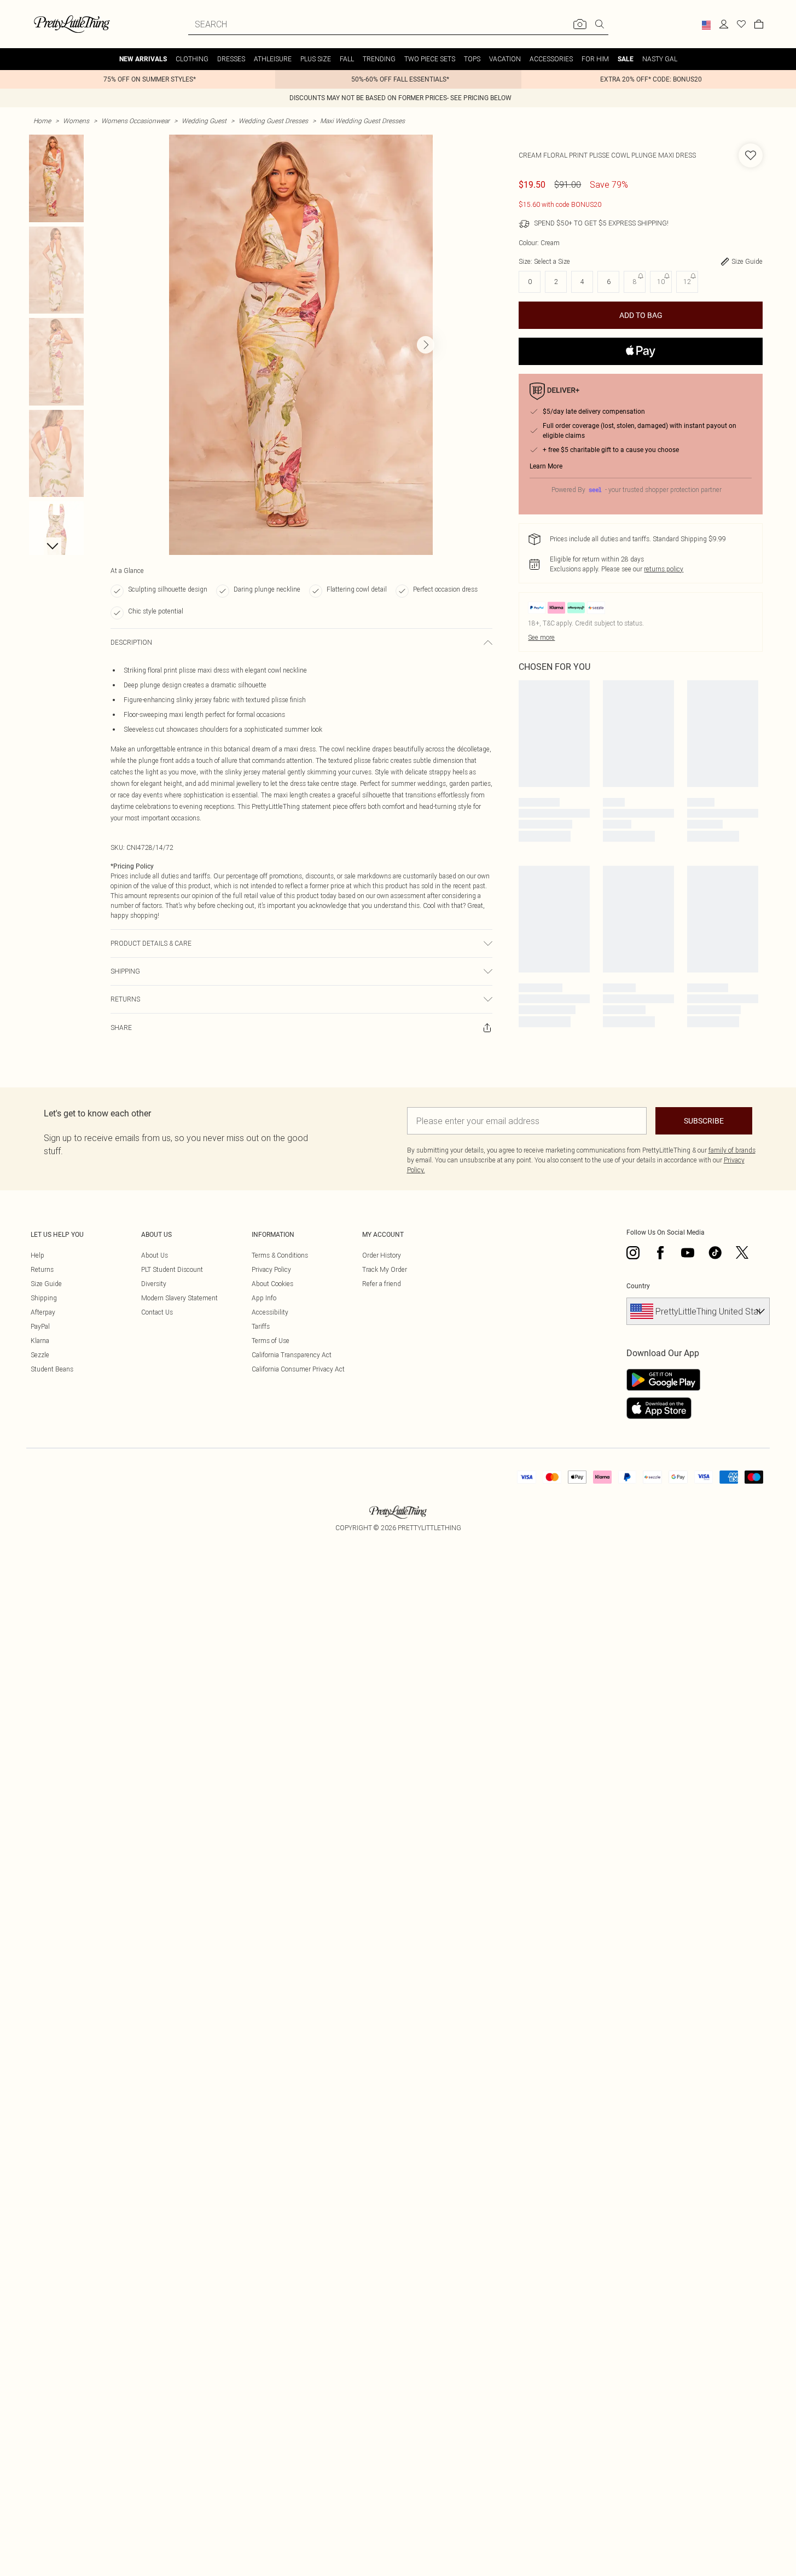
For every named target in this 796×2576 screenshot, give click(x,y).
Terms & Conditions (280, 1255)
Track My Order (385, 1269)
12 (687, 282)
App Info (264, 1298)
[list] (301, 345)
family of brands (732, 1150)
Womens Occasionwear (135, 121)
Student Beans (52, 1369)
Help (37, 1255)
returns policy (664, 569)
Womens (76, 121)
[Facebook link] (660, 1253)
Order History (382, 1255)
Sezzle (40, 1355)
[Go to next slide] (426, 345)
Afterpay (43, 1312)
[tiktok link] (715, 1253)
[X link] (742, 1253)
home (42, 121)
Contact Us (157, 1312)
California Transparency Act (292, 1355)
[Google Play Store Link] (663, 1380)
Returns (42, 1269)
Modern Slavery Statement (179, 1298)
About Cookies (272, 1284)
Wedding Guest (204, 121)
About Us (155, 1255)
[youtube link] (688, 1253)
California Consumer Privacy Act (298, 1369)
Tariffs (261, 1326)
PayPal (40, 1326)
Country (638, 1286)
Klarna (40, 1341)
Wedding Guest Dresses (273, 121)
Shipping (44, 1298)
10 (661, 282)
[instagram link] (633, 1253)
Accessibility (270, 1312)
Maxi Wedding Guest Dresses (362, 121)
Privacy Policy (271, 1269)
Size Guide (46, 1284)
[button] (706, 25)
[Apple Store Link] (663, 1408)
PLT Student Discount (172, 1269)
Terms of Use (271, 1341)
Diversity (154, 1284)
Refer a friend (382, 1284)
